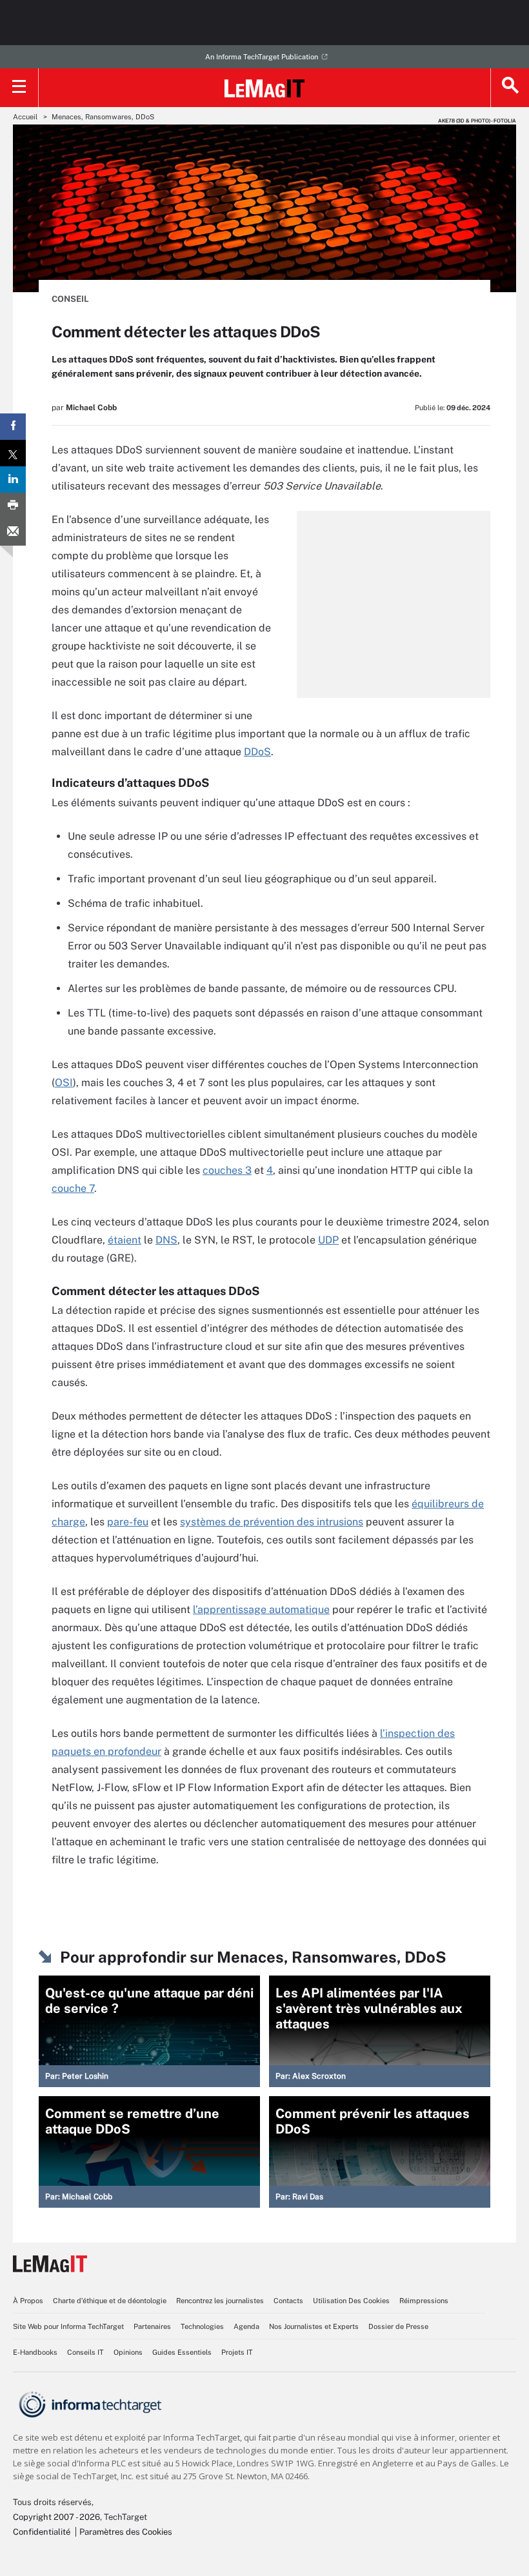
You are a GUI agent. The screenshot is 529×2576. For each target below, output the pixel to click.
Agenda (246, 2326)
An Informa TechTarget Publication (262, 57)
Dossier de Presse (398, 2326)
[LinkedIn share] (13, 480)
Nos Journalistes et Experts (314, 2326)
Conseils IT (85, 2352)
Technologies (202, 2326)
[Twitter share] (13, 453)
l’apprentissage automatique (261, 1610)
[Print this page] (13, 506)
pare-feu (128, 1522)
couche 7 (73, 1188)
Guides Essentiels (182, 2352)
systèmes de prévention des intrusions (272, 1522)
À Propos (28, 2301)
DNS (166, 1240)
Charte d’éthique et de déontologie (110, 2301)
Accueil (25, 117)
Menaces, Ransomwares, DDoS (103, 117)
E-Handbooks (35, 2352)
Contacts (288, 2301)
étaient (125, 1240)
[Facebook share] (13, 427)
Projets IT (237, 2352)
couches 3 (227, 1170)
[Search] (510, 88)
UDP (328, 1240)
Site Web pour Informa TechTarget (68, 2326)
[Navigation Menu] (19, 88)
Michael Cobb (91, 408)
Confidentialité (42, 2532)
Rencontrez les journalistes (220, 2301)
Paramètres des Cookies (126, 2532)
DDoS (257, 752)
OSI (64, 1083)
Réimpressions (424, 2301)
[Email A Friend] (13, 532)
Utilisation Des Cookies (351, 2301)
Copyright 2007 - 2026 (56, 2517)
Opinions (128, 2352)
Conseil (70, 299)
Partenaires (152, 2326)
